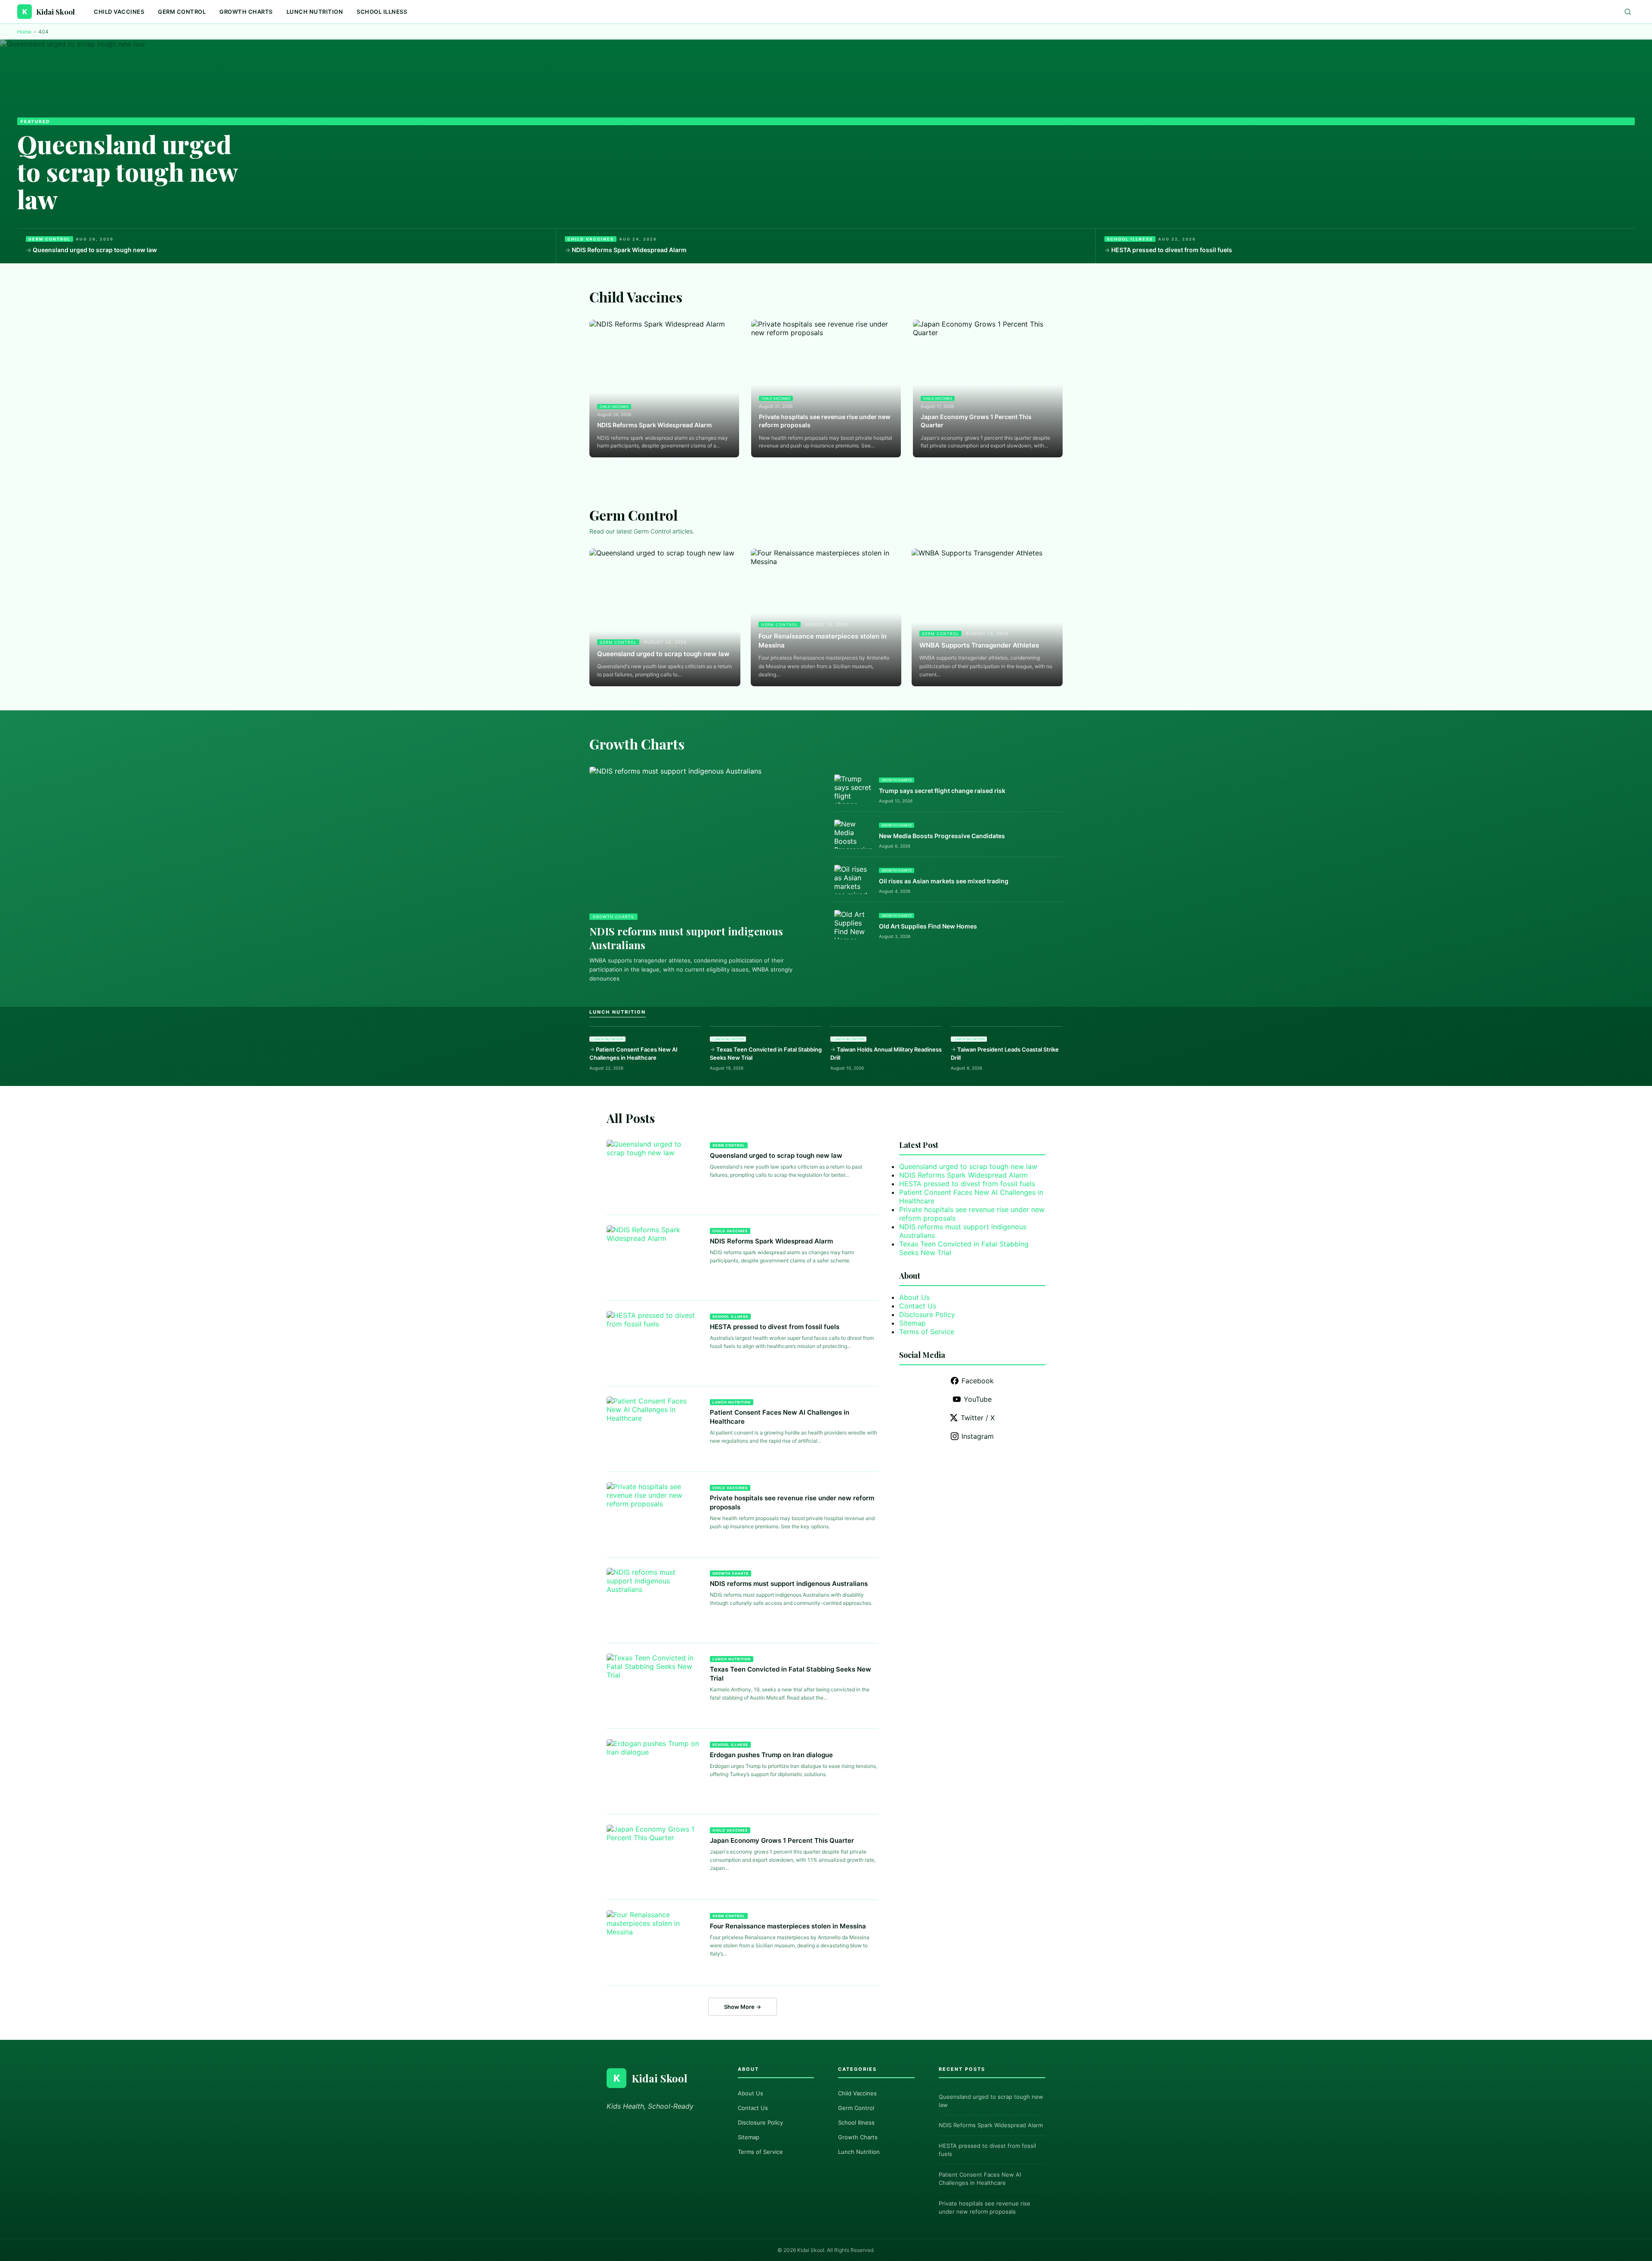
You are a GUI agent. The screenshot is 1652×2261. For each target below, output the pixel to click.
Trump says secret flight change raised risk (942, 791)
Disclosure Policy (927, 1314)
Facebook (978, 1381)
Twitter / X (978, 1418)
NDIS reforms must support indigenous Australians (789, 1584)
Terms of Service (927, 1332)
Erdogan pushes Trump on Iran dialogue (771, 1755)
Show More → (743, 2007)
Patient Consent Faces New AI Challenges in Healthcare (633, 1053)
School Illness (382, 12)
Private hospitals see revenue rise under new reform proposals (825, 421)
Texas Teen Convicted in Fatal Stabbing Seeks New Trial (766, 1053)
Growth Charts (246, 12)
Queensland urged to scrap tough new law (127, 171)
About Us (914, 1297)
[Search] (1628, 12)
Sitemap (912, 1323)
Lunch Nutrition (315, 12)
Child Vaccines (119, 12)
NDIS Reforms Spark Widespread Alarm (629, 250)
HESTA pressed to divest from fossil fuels (1172, 250)
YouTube (978, 1399)
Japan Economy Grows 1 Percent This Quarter (976, 421)
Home (24, 32)
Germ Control (182, 12)
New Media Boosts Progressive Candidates (942, 836)
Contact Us (918, 1306)
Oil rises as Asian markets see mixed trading (944, 881)
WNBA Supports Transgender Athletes (979, 645)
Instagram (978, 1436)
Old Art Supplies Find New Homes (928, 926)
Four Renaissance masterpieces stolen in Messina (823, 641)
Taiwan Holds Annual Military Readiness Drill (886, 1053)
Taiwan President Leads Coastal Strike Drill (1005, 1053)
